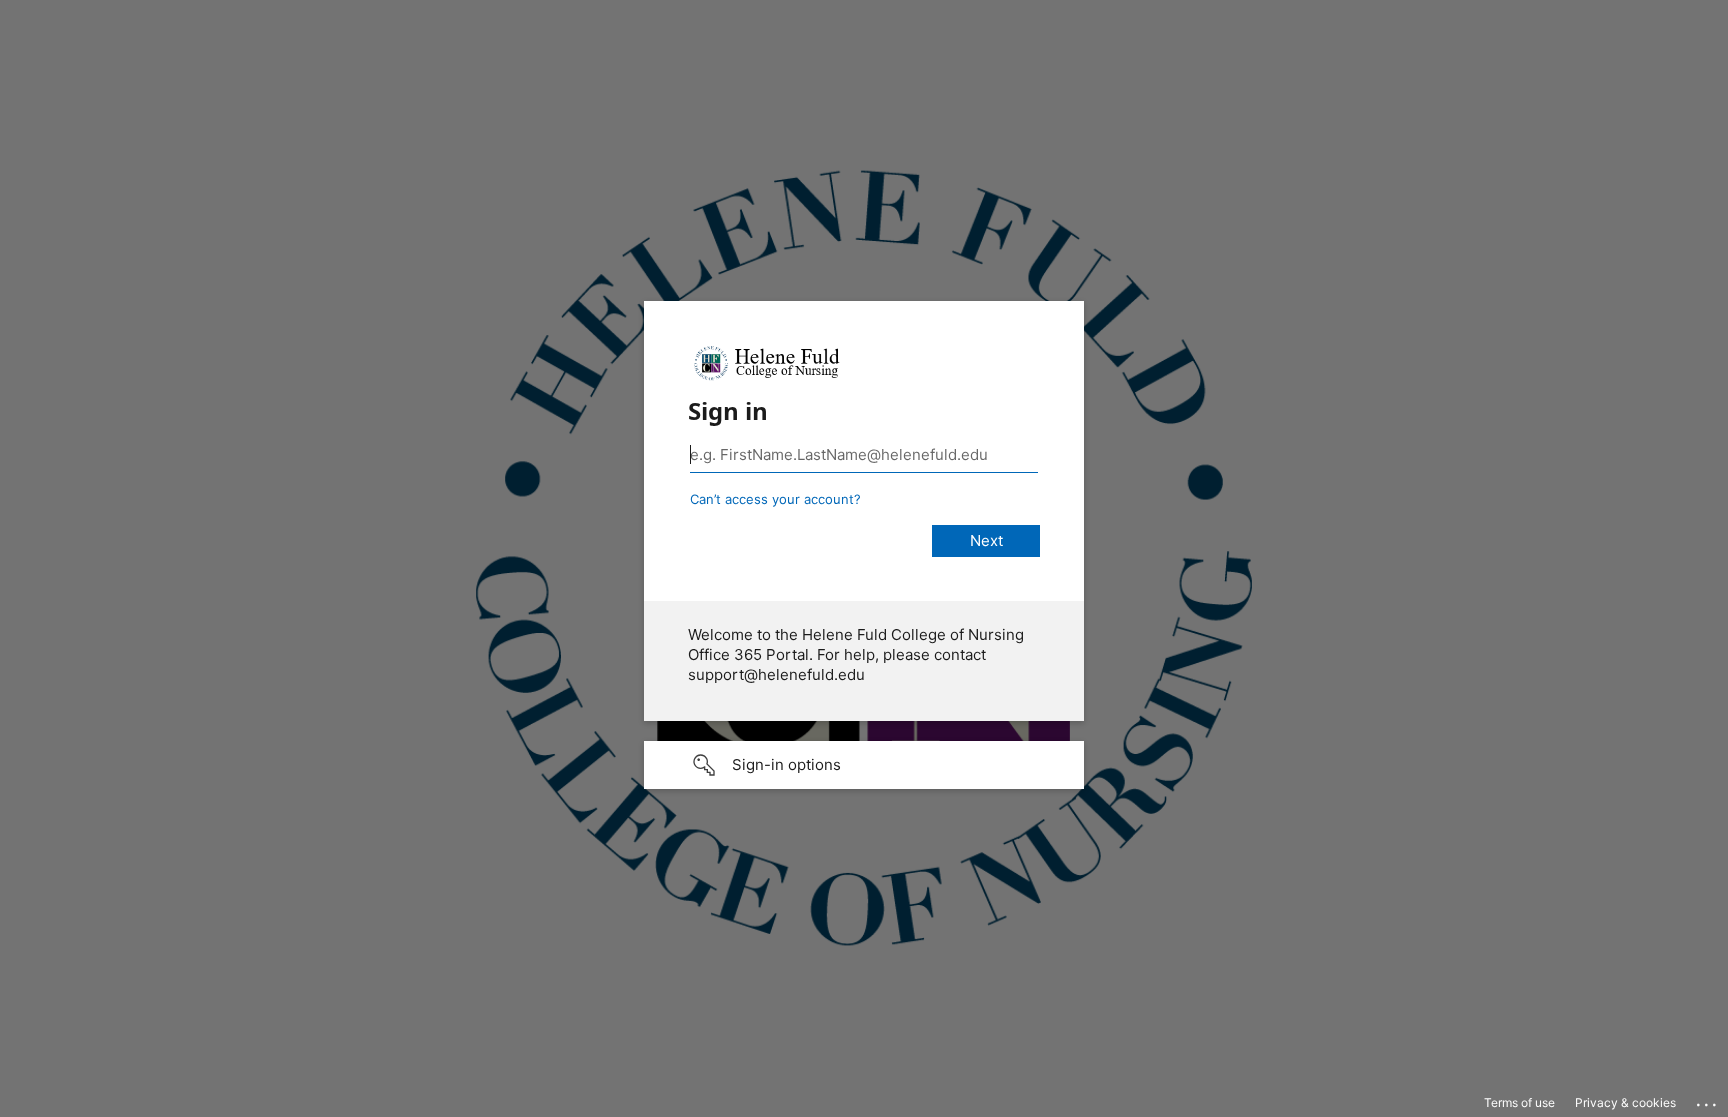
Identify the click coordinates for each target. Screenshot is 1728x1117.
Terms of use (1519, 1102)
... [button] (1708, 1100)
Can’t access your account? (775, 499)
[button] (864, 765)
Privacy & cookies (1625, 1102)
